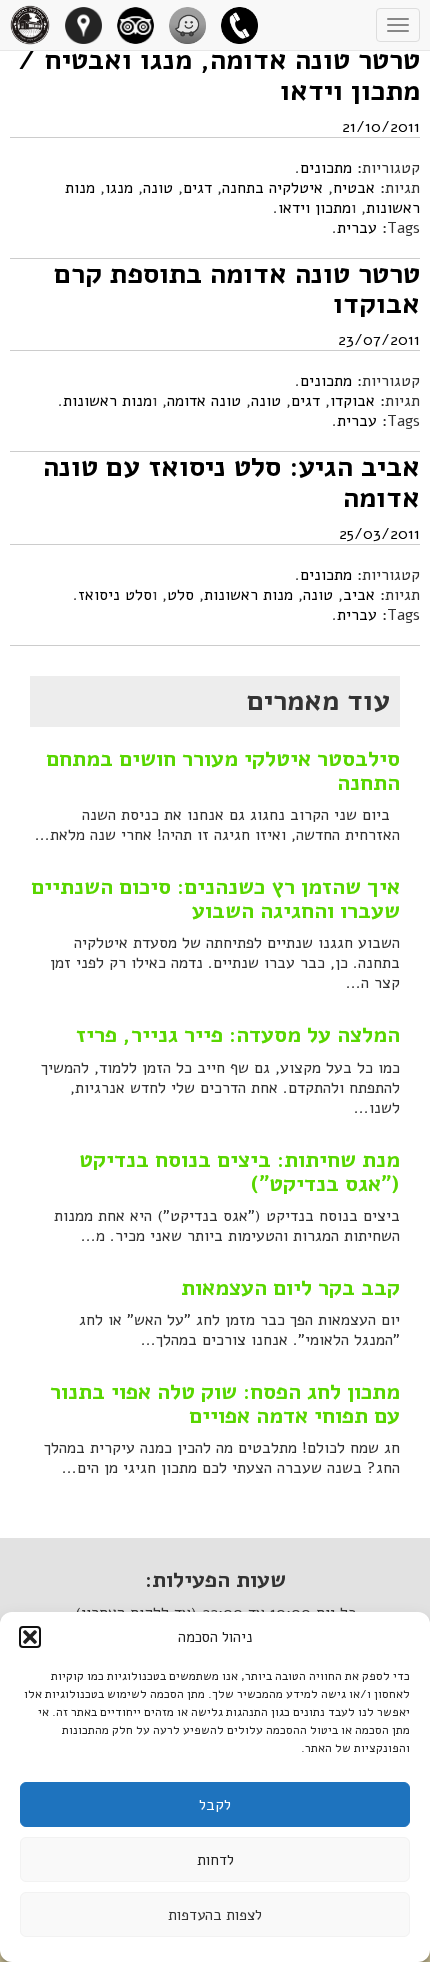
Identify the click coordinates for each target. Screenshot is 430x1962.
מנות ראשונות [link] (107, 401)
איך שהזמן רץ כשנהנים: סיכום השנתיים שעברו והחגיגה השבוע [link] (215, 899)
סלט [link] (180, 595)
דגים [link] (197, 188)
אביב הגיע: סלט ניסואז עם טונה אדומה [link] (231, 482)
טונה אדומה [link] (204, 401)
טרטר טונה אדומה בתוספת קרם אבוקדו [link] (237, 289)
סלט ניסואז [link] (115, 595)
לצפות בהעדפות (215, 1915)
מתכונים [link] (326, 168)
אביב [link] (359, 595)
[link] (247, 25)
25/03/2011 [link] (379, 534)
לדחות (215, 1860)
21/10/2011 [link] (381, 127)
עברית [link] (357, 228)
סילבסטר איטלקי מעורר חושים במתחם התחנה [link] (223, 771)
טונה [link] (158, 188)
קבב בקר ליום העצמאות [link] (290, 1288)
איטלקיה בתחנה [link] (272, 188)
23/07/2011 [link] (379, 340)
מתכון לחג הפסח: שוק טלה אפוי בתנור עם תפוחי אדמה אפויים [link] (225, 1404)
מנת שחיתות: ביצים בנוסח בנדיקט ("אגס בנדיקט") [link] (239, 1172)
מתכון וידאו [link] (314, 208)
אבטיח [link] (354, 188)
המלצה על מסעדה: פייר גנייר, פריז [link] (238, 1035)
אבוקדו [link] (352, 401)
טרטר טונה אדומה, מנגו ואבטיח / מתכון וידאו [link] (219, 75)
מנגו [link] (119, 188)
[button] (30, 1637)
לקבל (215, 1805)
